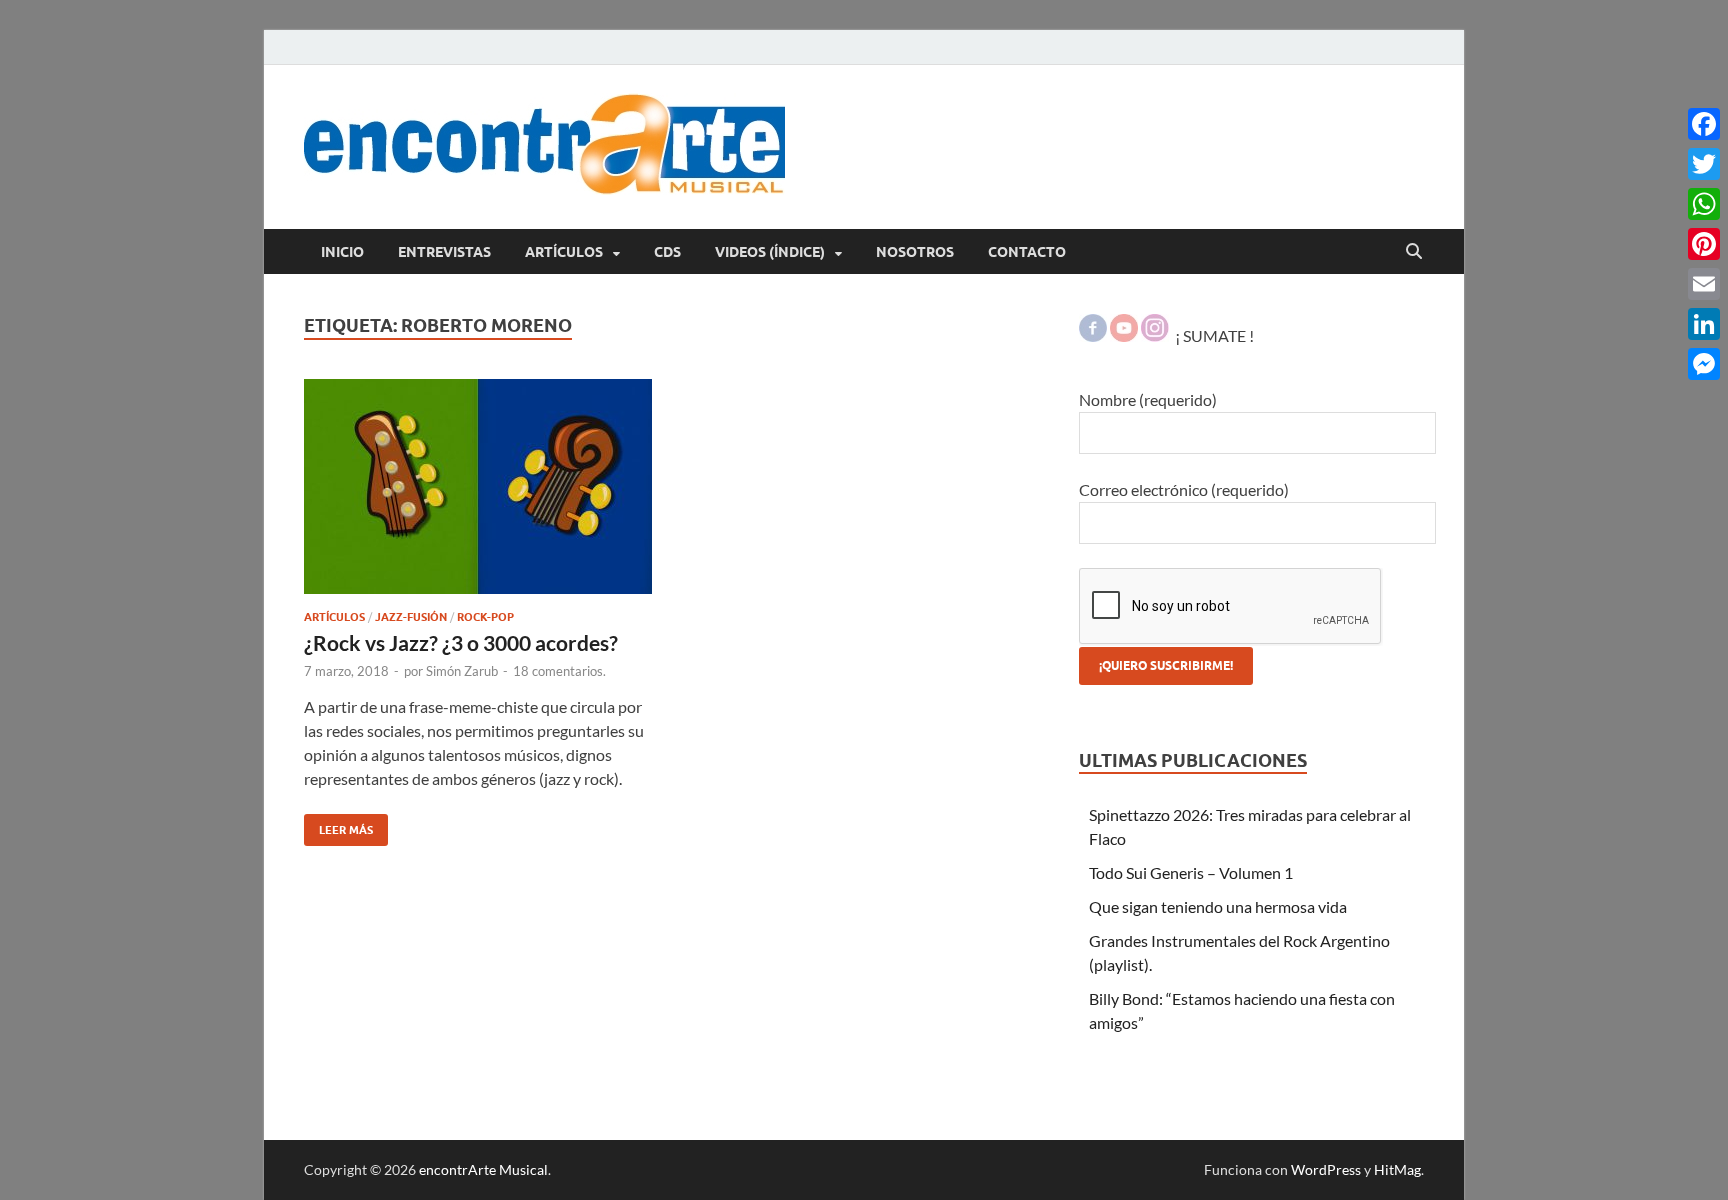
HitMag (1397, 1169)
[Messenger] (1704, 364)
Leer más (338, 825)
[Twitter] (1704, 164)
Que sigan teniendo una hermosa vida (1218, 906)
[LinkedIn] (1704, 324)
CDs (667, 252)
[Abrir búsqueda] (1414, 252)
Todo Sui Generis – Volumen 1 (1191, 872)
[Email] (1704, 284)
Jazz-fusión (411, 617)
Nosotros (915, 252)
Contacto (1027, 252)
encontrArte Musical (483, 1169)
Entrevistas (444, 252)
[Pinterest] (1704, 244)
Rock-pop (485, 617)
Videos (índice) (770, 252)
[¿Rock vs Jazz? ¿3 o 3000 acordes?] (478, 486)
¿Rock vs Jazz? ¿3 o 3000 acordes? (461, 642)
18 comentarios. (559, 671)
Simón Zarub (462, 671)
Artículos (564, 252)
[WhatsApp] (1704, 204)
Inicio (342, 252)
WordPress (1326, 1169)
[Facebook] (1704, 124)
